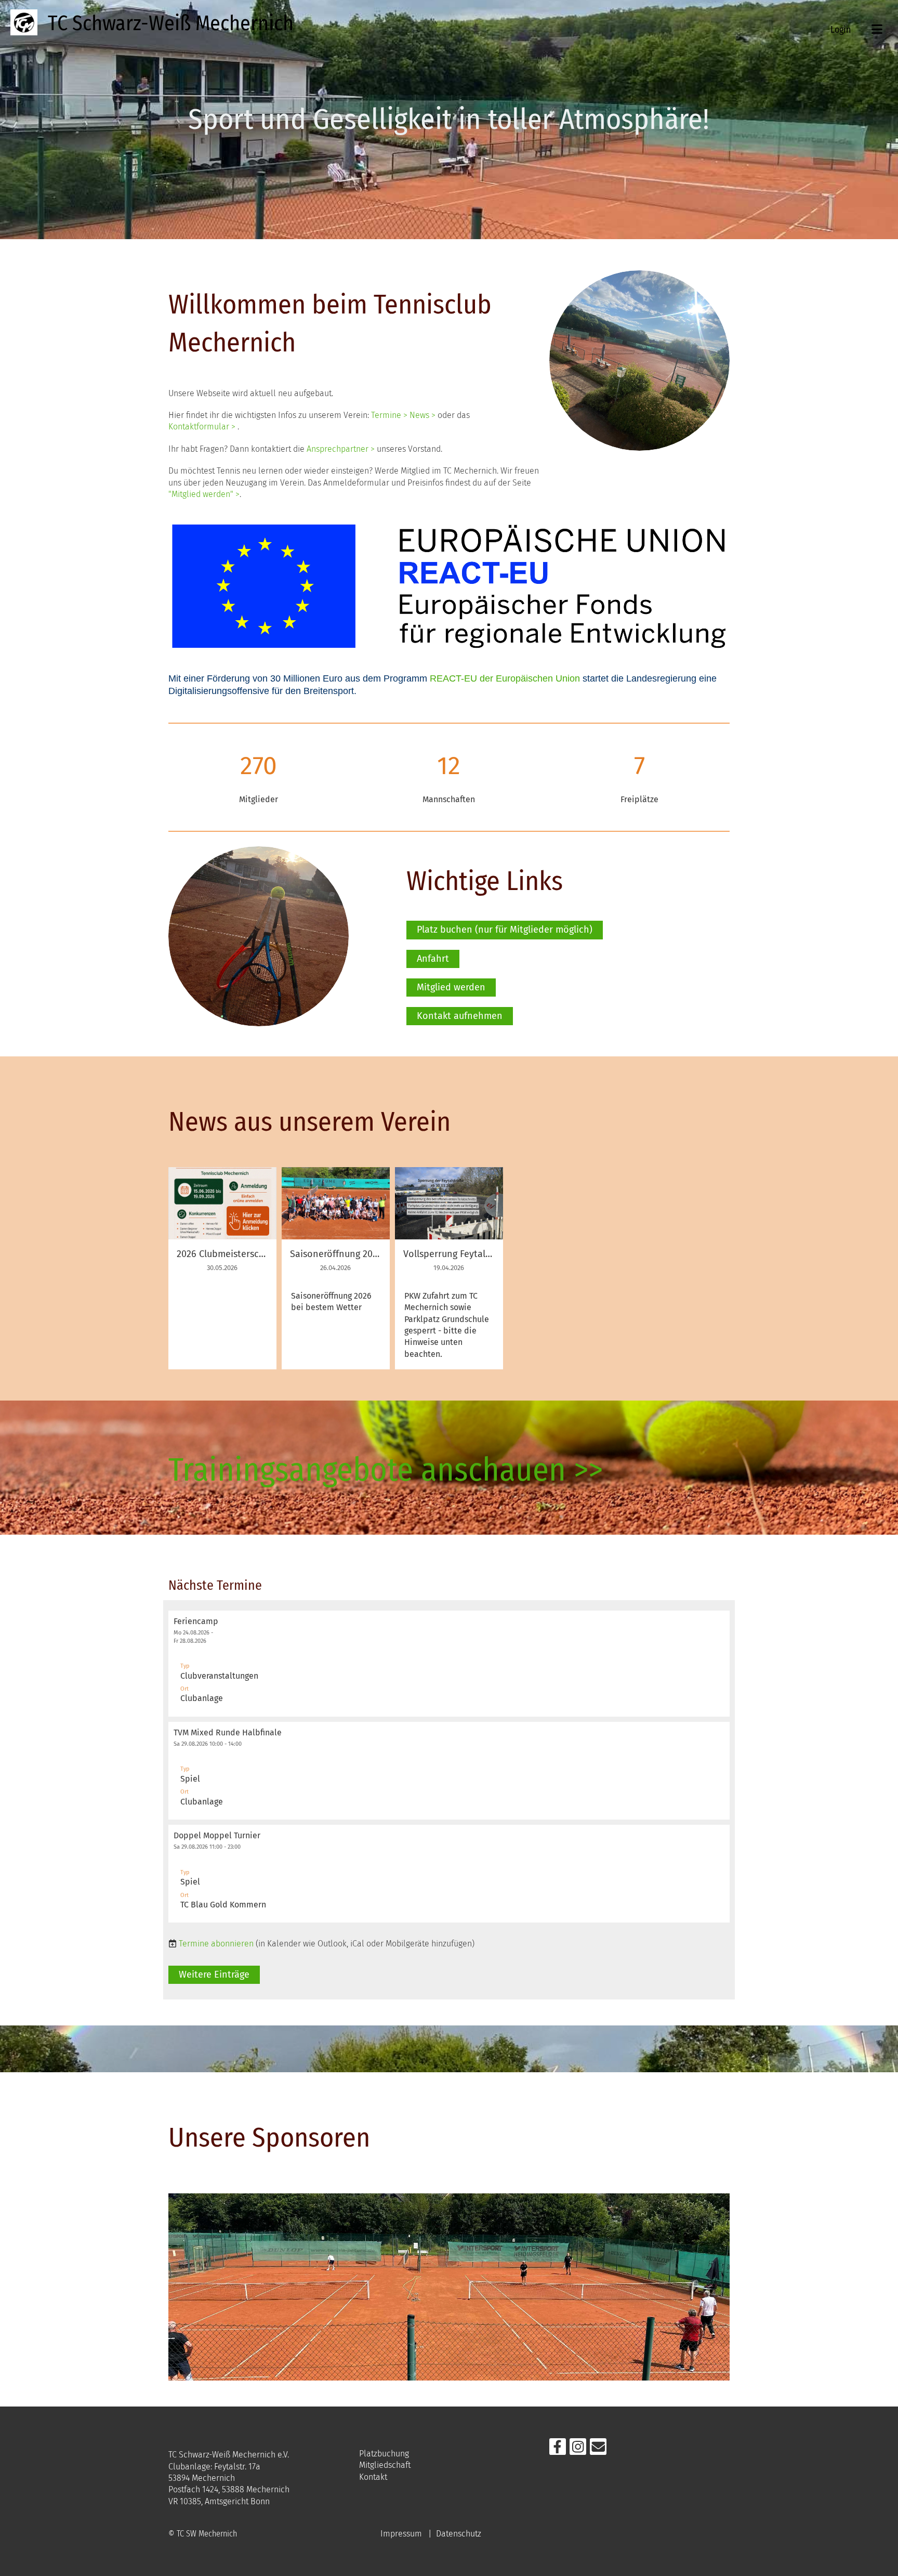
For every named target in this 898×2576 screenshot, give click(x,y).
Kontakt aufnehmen (460, 1016)
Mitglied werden (451, 987)
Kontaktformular (199, 427)
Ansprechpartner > (342, 449)
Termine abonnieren (216, 1944)
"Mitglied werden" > (204, 494)
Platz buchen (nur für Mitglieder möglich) (505, 930)
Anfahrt (433, 959)
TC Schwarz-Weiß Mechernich (171, 23)
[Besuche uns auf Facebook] (558, 2449)
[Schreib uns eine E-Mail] (598, 2449)
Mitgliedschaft (385, 2465)
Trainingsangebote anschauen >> (386, 1470)
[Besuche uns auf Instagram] (578, 2449)
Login (841, 30)
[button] (449, 1664)
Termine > (389, 415)
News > (422, 415)
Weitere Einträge (214, 1975)
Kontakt (373, 2477)
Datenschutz (459, 2534)
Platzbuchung (384, 2454)
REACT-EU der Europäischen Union (505, 678)
